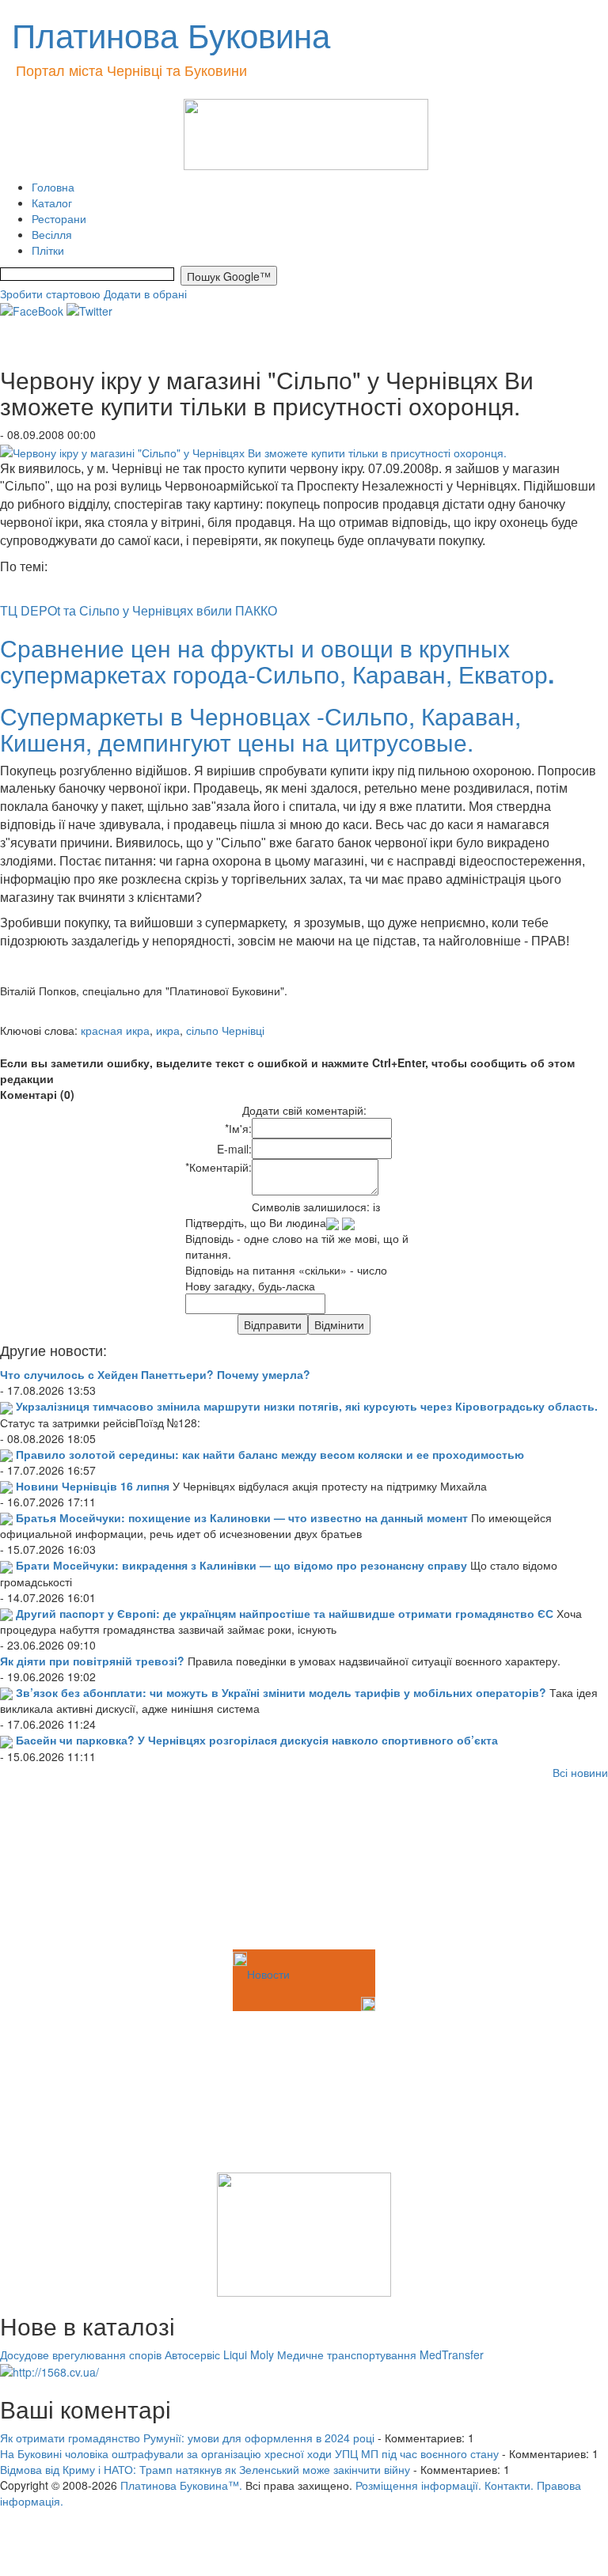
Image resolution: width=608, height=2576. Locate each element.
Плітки (48, 250)
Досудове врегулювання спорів (81, 2354)
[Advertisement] (79, 1867)
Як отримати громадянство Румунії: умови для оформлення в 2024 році (187, 2438)
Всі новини (580, 1772)
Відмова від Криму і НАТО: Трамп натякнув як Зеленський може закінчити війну (205, 2469)
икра (168, 1030)
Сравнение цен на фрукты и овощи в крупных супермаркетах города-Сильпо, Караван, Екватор (277, 661)
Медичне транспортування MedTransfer (380, 2354)
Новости (268, 1974)
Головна (53, 187)
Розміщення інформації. (418, 2485)
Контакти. (509, 2485)
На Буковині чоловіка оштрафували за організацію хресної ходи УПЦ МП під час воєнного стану (249, 2453)
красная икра (115, 1030)
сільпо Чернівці (225, 1030)
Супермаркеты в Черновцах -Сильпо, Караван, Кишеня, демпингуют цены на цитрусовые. (260, 729)
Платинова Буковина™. (181, 2485)
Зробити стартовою (50, 294)
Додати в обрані (145, 294)
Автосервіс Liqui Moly (219, 2354)
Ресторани (59, 218)
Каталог (52, 203)
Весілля (52, 234)
